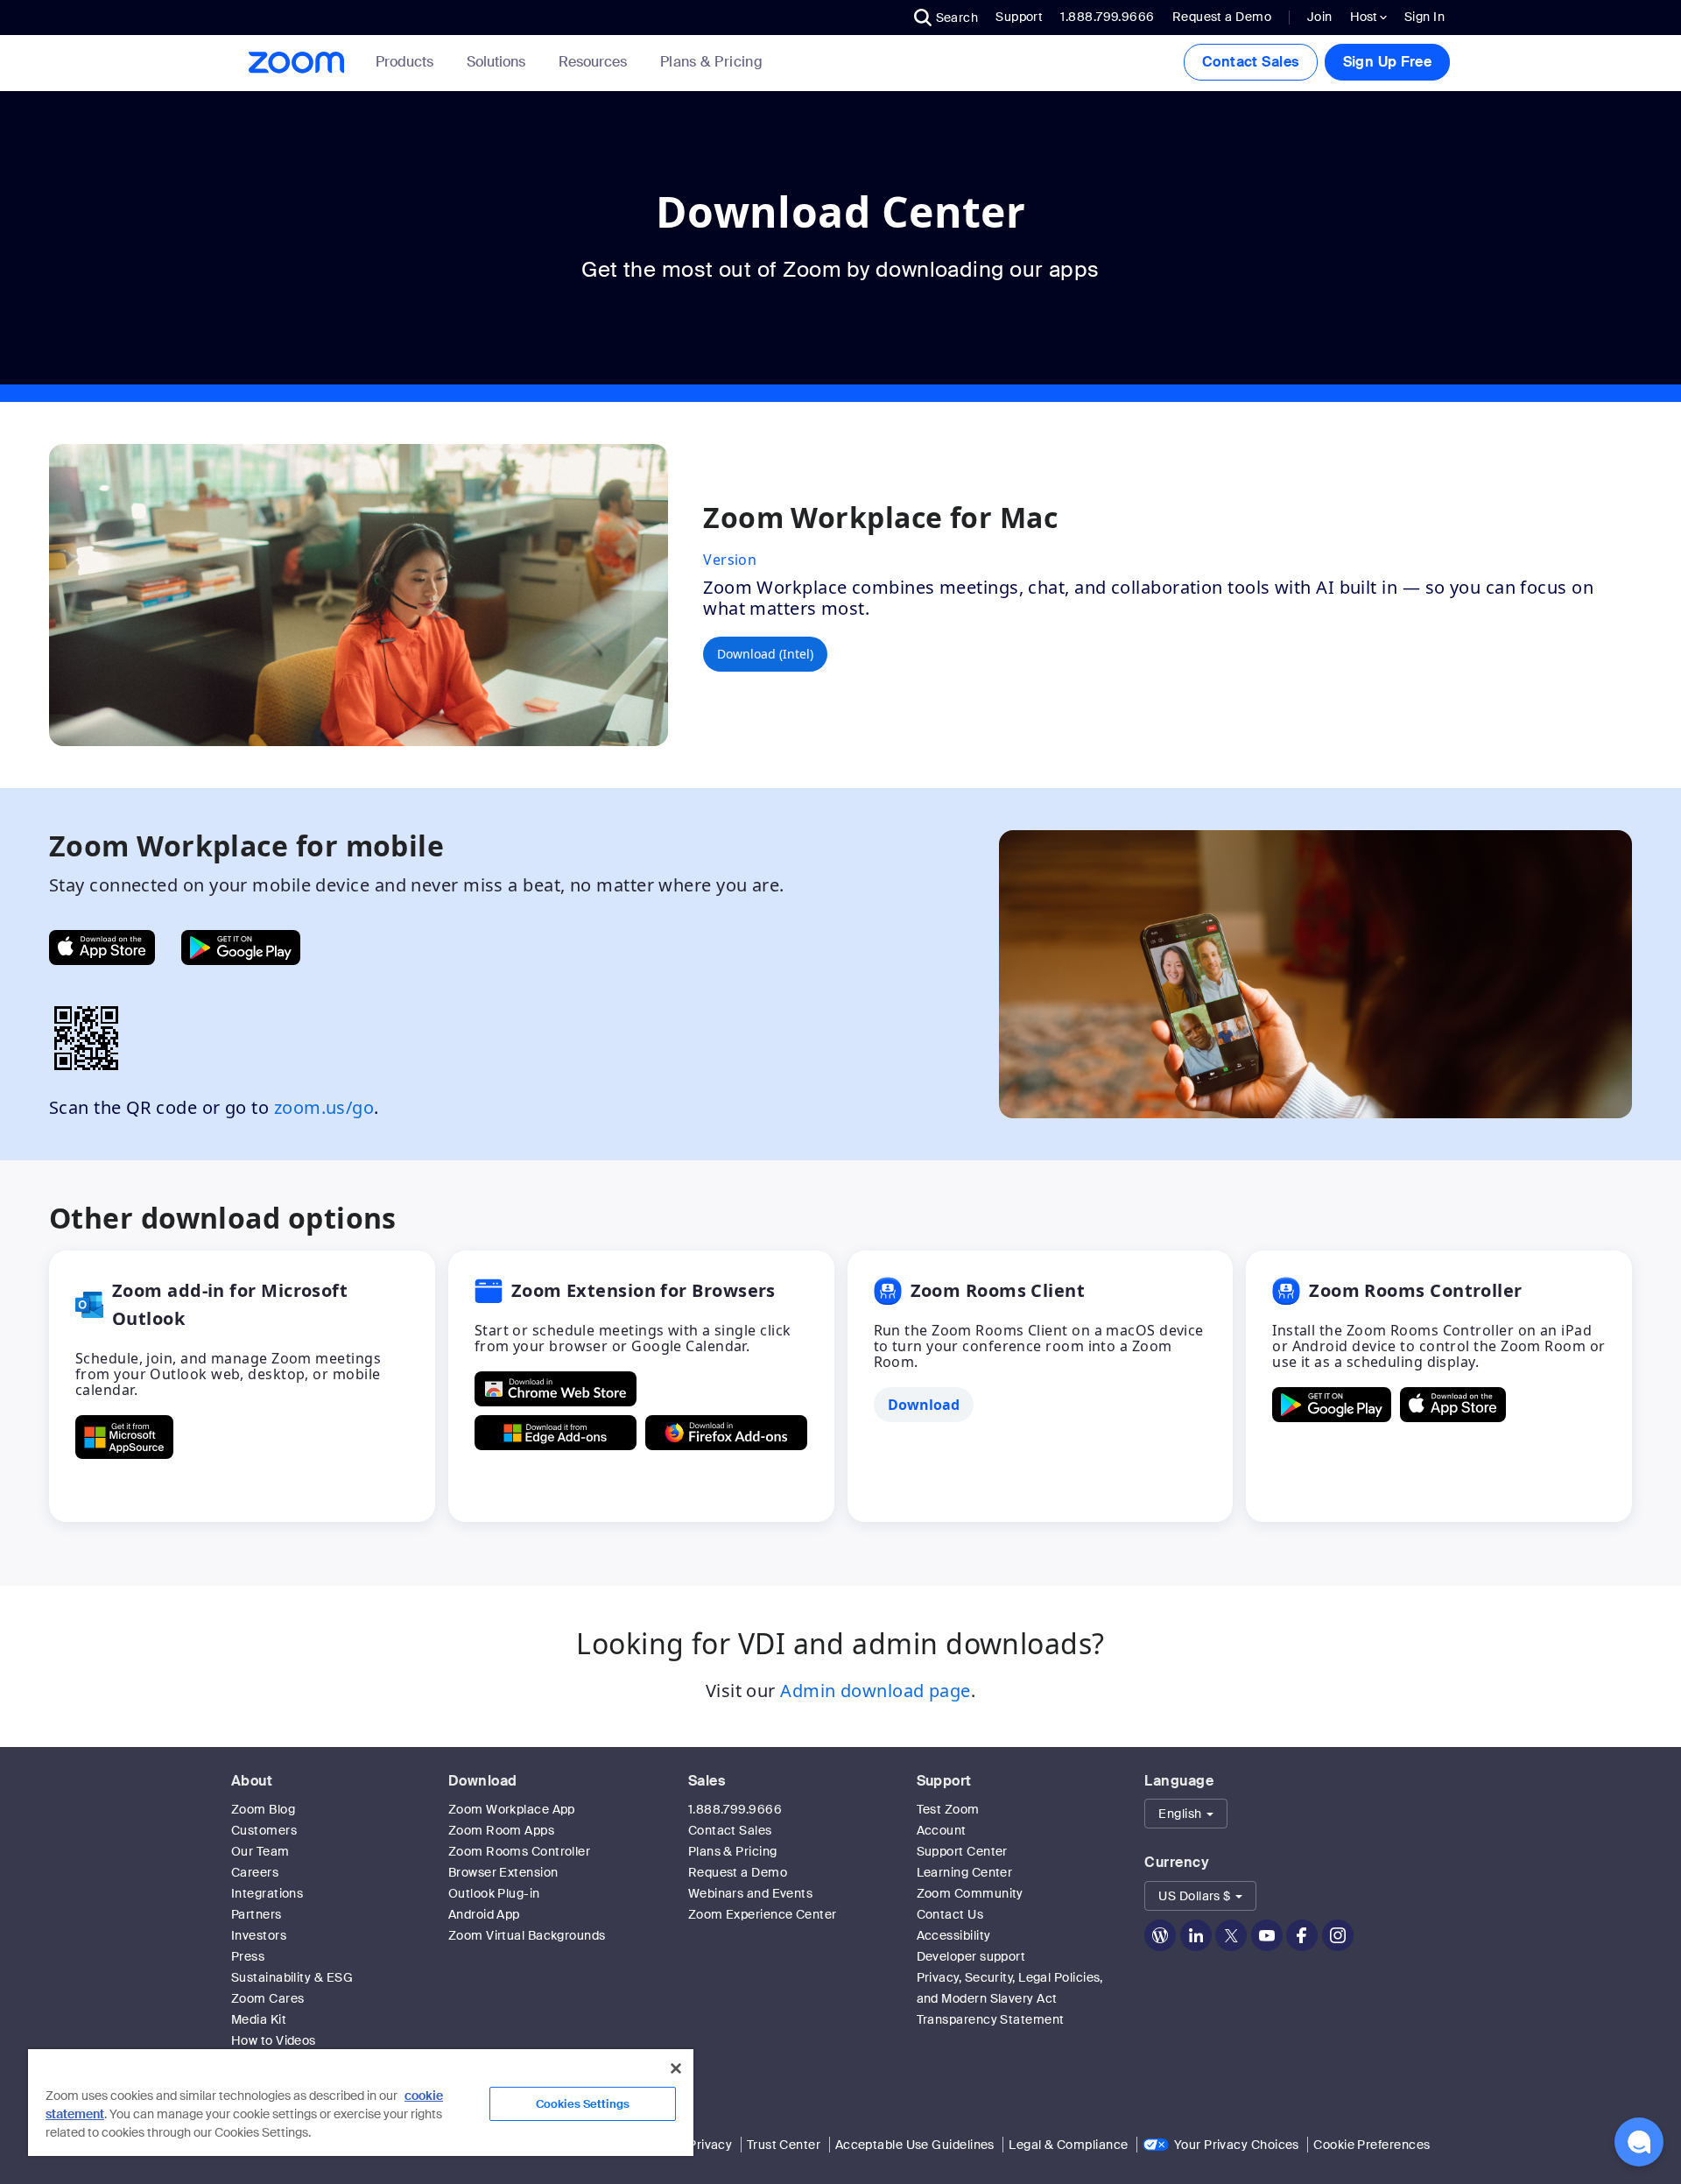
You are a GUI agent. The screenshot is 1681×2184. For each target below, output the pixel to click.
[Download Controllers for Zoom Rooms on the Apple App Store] (1453, 1405)
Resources (593, 62)
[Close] (676, 2068)
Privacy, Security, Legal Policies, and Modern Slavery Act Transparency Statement (1010, 1998)
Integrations (267, 1893)
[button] (946, 18)
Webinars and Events (751, 1893)
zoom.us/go (324, 1107)
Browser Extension (503, 1872)
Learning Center (965, 1872)
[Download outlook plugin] (124, 1437)
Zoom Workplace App (512, 1809)
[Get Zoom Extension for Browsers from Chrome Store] (556, 1389)
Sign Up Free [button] (1387, 62)
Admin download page (876, 1691)
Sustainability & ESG (292, 1977)
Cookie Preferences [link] (1372, 2145)
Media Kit (259, 2019)
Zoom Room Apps (501, 1830)
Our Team (260, 1851)
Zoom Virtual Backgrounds (527, 1935)
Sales (707, 1781)
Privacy (710, 2145)
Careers (255, 1872)
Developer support (971, 1956)
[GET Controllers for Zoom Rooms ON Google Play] (1332, 1405)
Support (1019, 17)
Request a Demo (1222, 17)
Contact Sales (1251, 62)
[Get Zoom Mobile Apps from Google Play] (241, 948)
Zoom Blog (263, 1809)
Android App (484, 1914)
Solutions (496, 62)
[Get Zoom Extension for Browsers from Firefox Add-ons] (726, 1433)
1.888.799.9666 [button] (1107, 17)
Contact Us (950, 1914)
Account (942, 1830)
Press (248, 1956)
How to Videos (274, 2040)
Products (404, 62)
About (252, 1781)
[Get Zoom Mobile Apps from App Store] (102, 948)
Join (1320, 17)
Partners (257, 1914)
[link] (712, 62)
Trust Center (784, 2145)
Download (483, 1781)
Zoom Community (970, 1893)
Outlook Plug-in (494, 1893)
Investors (259, 1935)
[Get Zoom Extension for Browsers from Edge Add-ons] (556, 1433)
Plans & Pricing (712, 62)
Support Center (962, 1851)
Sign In (1424, 17)
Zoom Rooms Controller (519, 1851)
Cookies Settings (583, 2104)
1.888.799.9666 (735, 1809)
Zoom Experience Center (763, 1914)
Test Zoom (948, 1809)
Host (1365, 17)
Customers (264, 1830)
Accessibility (954, 1935)
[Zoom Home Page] (295, 63)
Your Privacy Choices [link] (1237, 2145)
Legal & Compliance (1068, 2145)
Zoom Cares (268, 1998)
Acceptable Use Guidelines (915, 2145)
